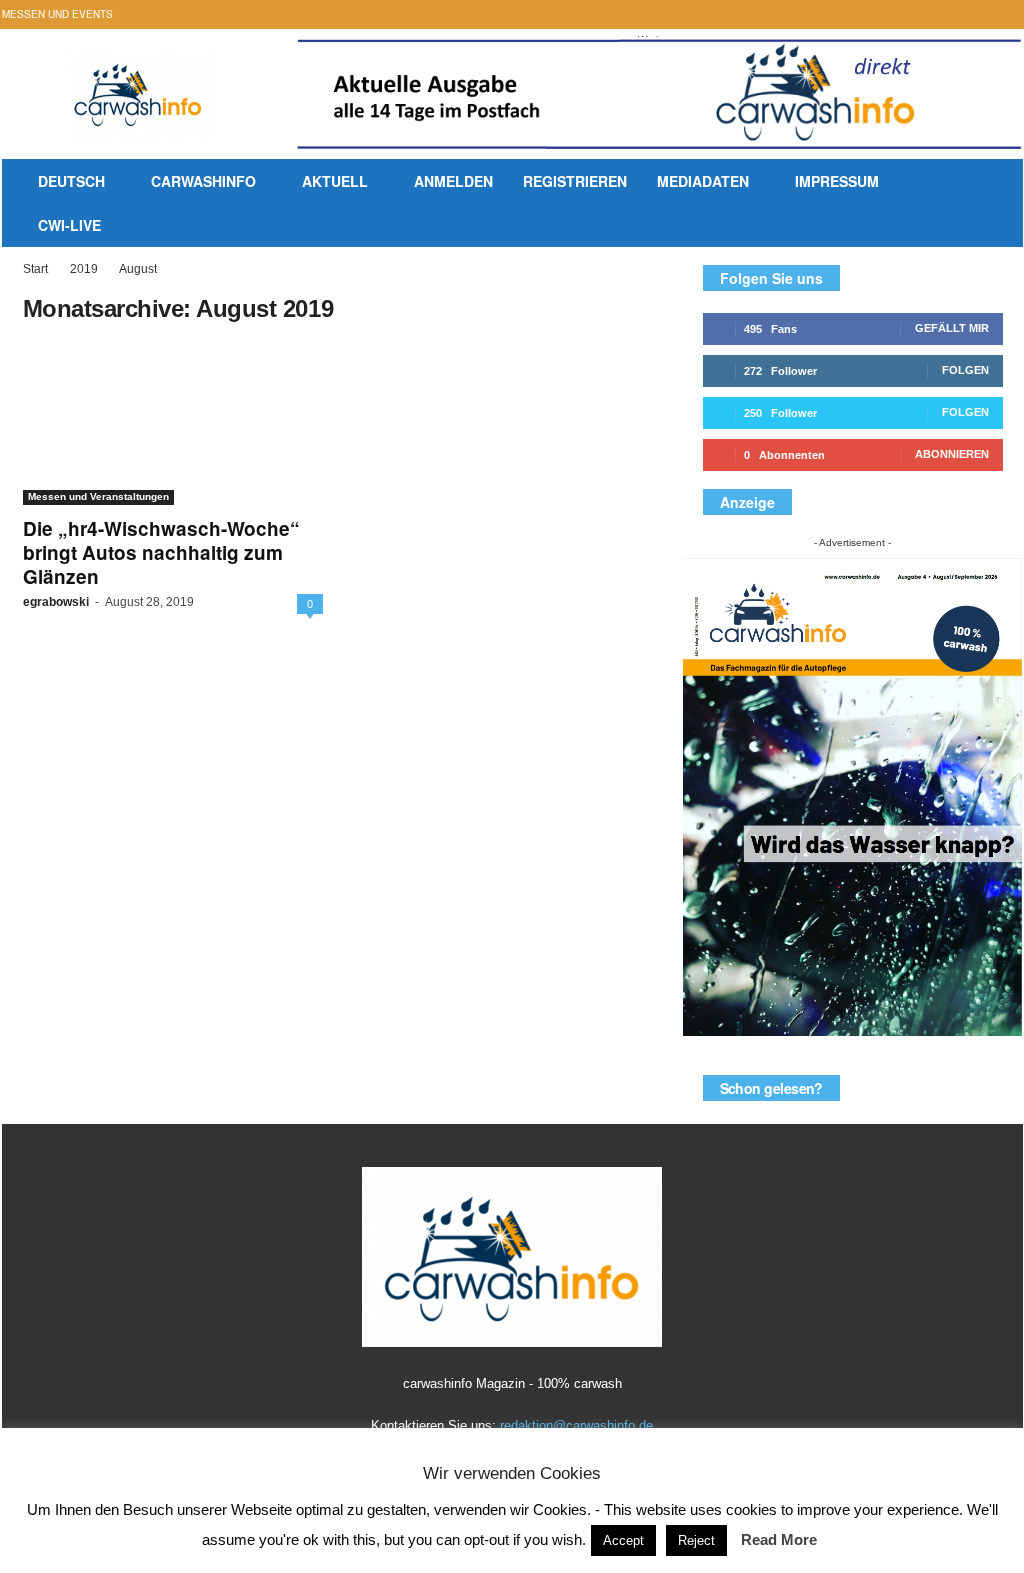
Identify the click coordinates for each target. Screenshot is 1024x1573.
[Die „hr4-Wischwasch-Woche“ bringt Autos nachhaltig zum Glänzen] (173, 425)
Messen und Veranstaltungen (98, 496)
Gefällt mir (952, 328)
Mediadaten (703, 181)
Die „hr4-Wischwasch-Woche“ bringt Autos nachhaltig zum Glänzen (161, 552)
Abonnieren (952, 454)
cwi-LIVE (69, 225)
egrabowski (56, 602)
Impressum (837, 181)
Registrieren (575, 181)
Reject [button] (696, 1540)
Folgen (965, 370)
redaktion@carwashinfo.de (576, 1425)
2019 (84, 269)
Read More (779, 1539)
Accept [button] (623, 1540)
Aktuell (335, 181)
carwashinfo (203, 181)
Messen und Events (57, 14)
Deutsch (71, 181)
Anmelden (453, 181)
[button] (985, 206)
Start (35, 269)
